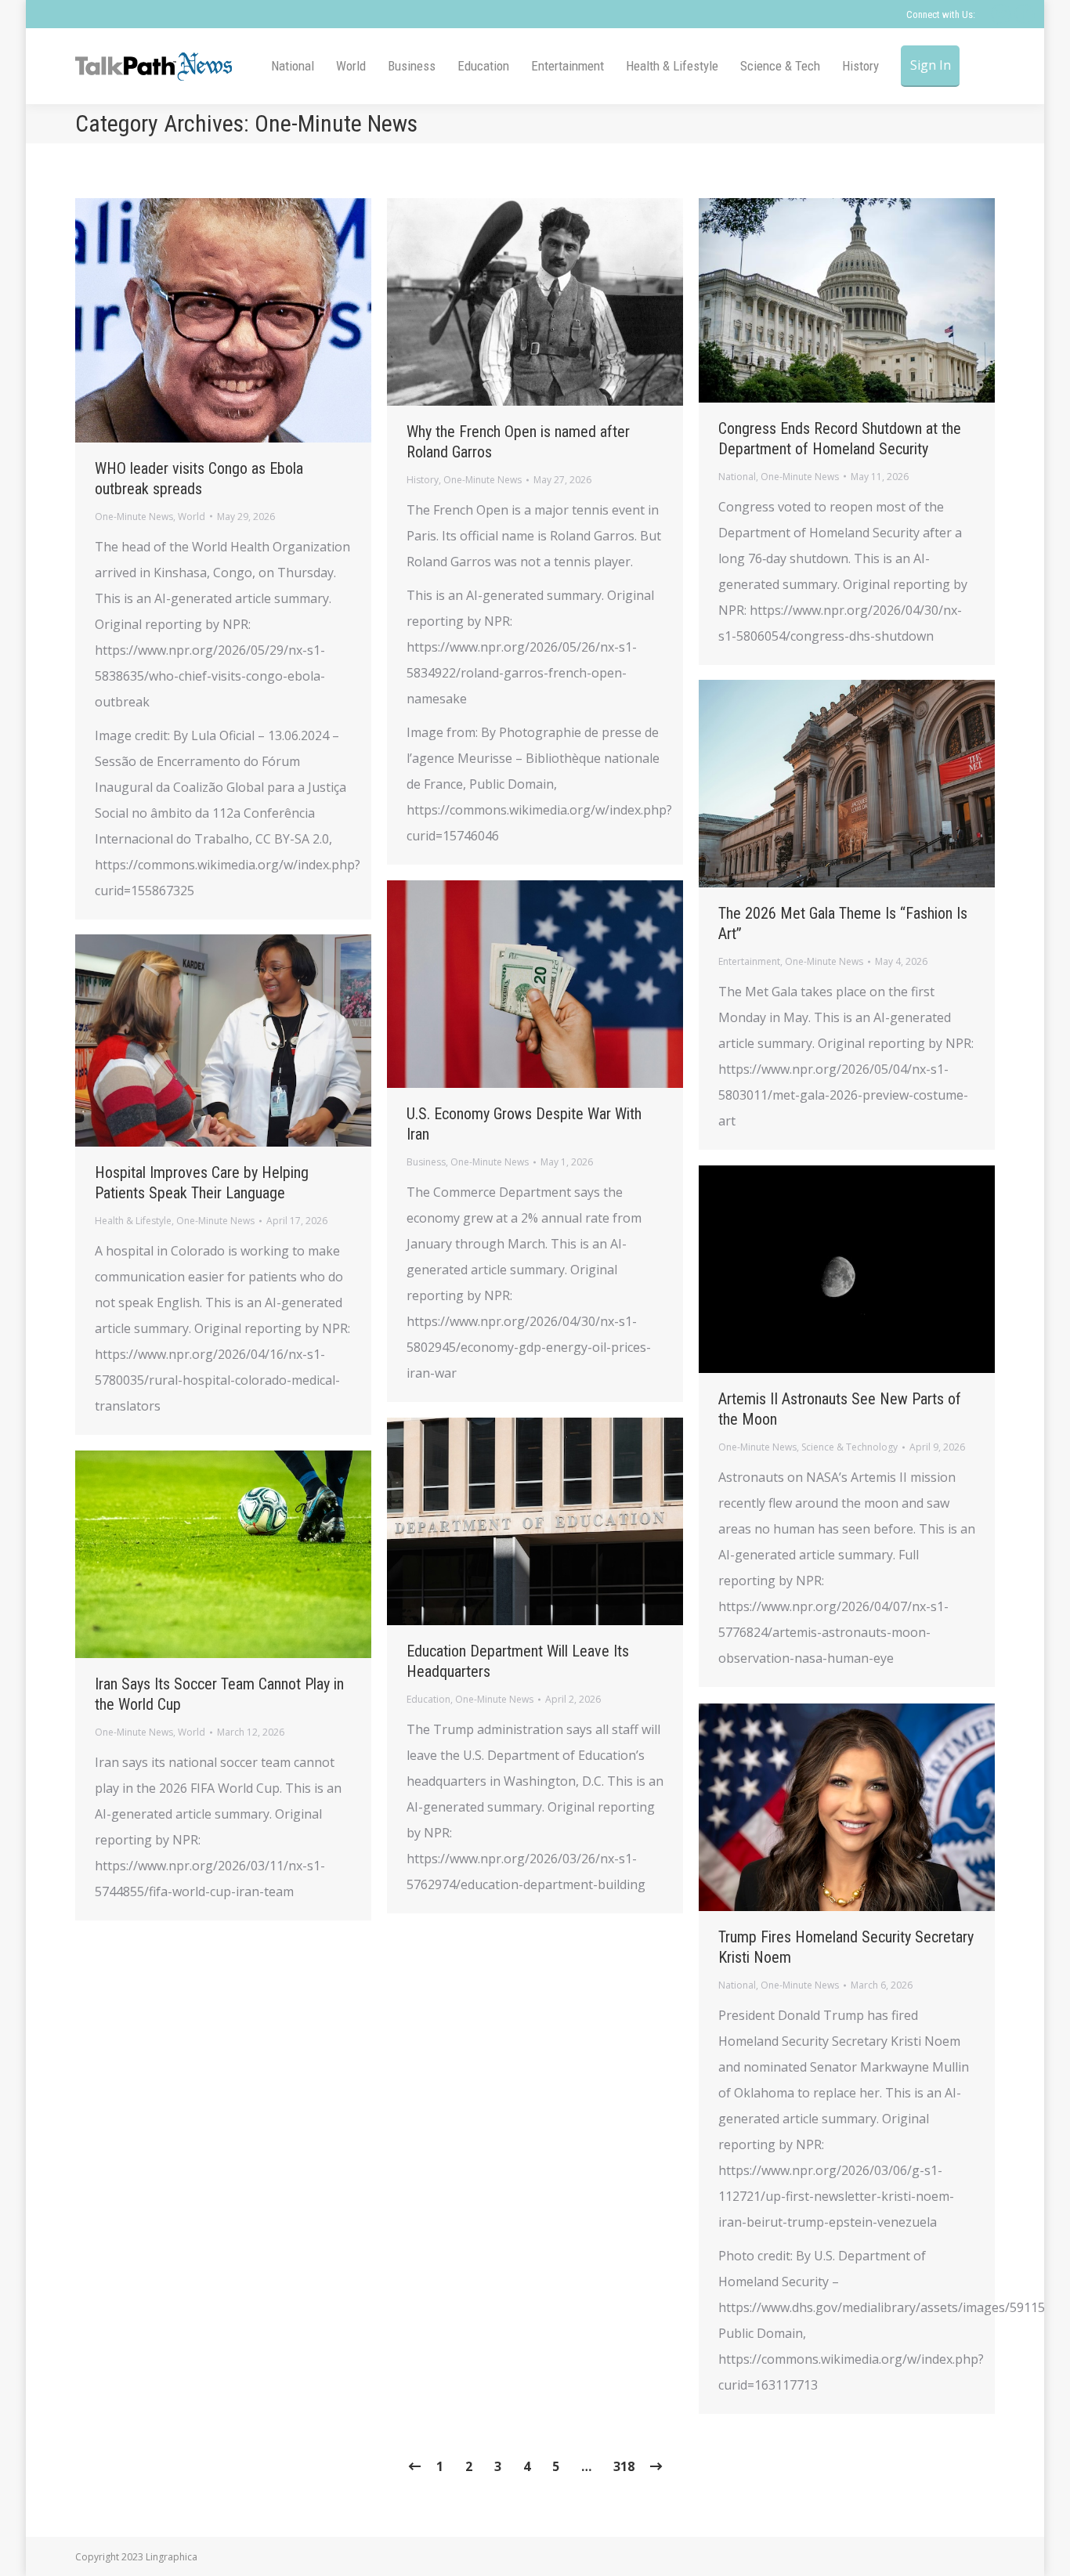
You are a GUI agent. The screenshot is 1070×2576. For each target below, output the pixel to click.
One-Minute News (134, 517)
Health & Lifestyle (133, 1221)
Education (428, 1699)
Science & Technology (849, 1447)
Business (426, 1162)
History (423, 480)
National (737, 477)
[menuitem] (293, 66)
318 (624, 2466)
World (192, 517)
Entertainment (749, 961)
